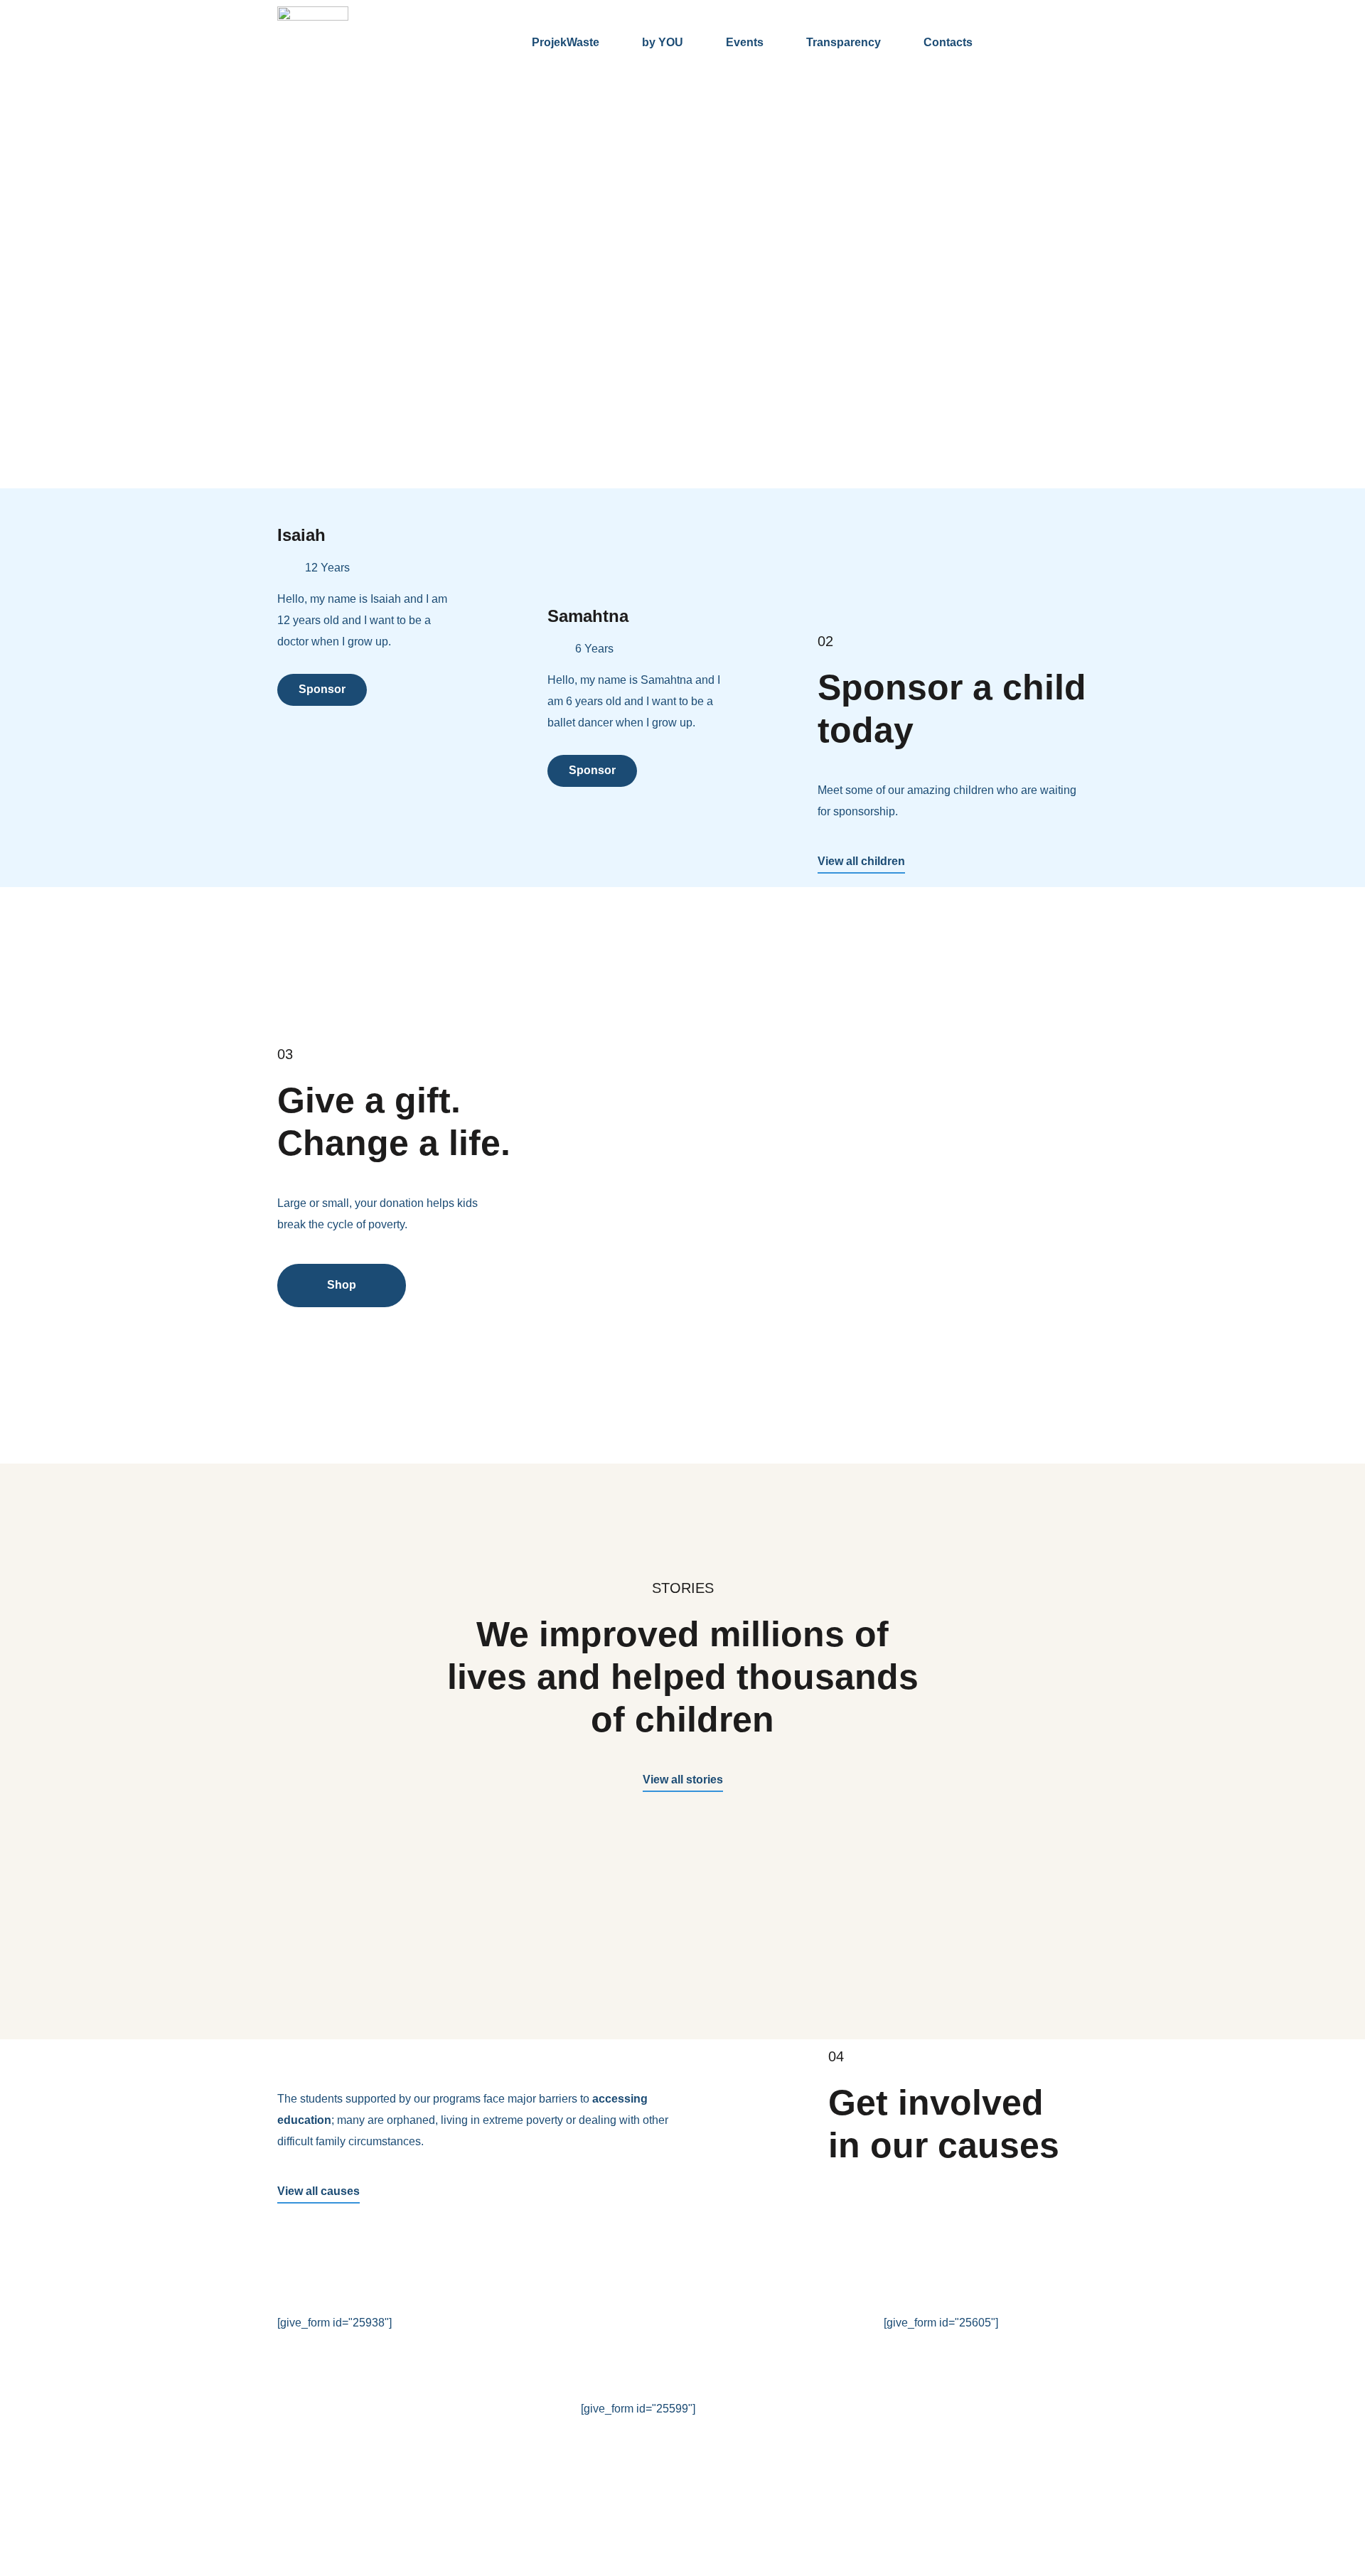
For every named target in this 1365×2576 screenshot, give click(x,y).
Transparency (844, 42)
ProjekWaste (566, 42)
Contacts (948, 42)
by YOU (663, 42)
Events (745, 42)
